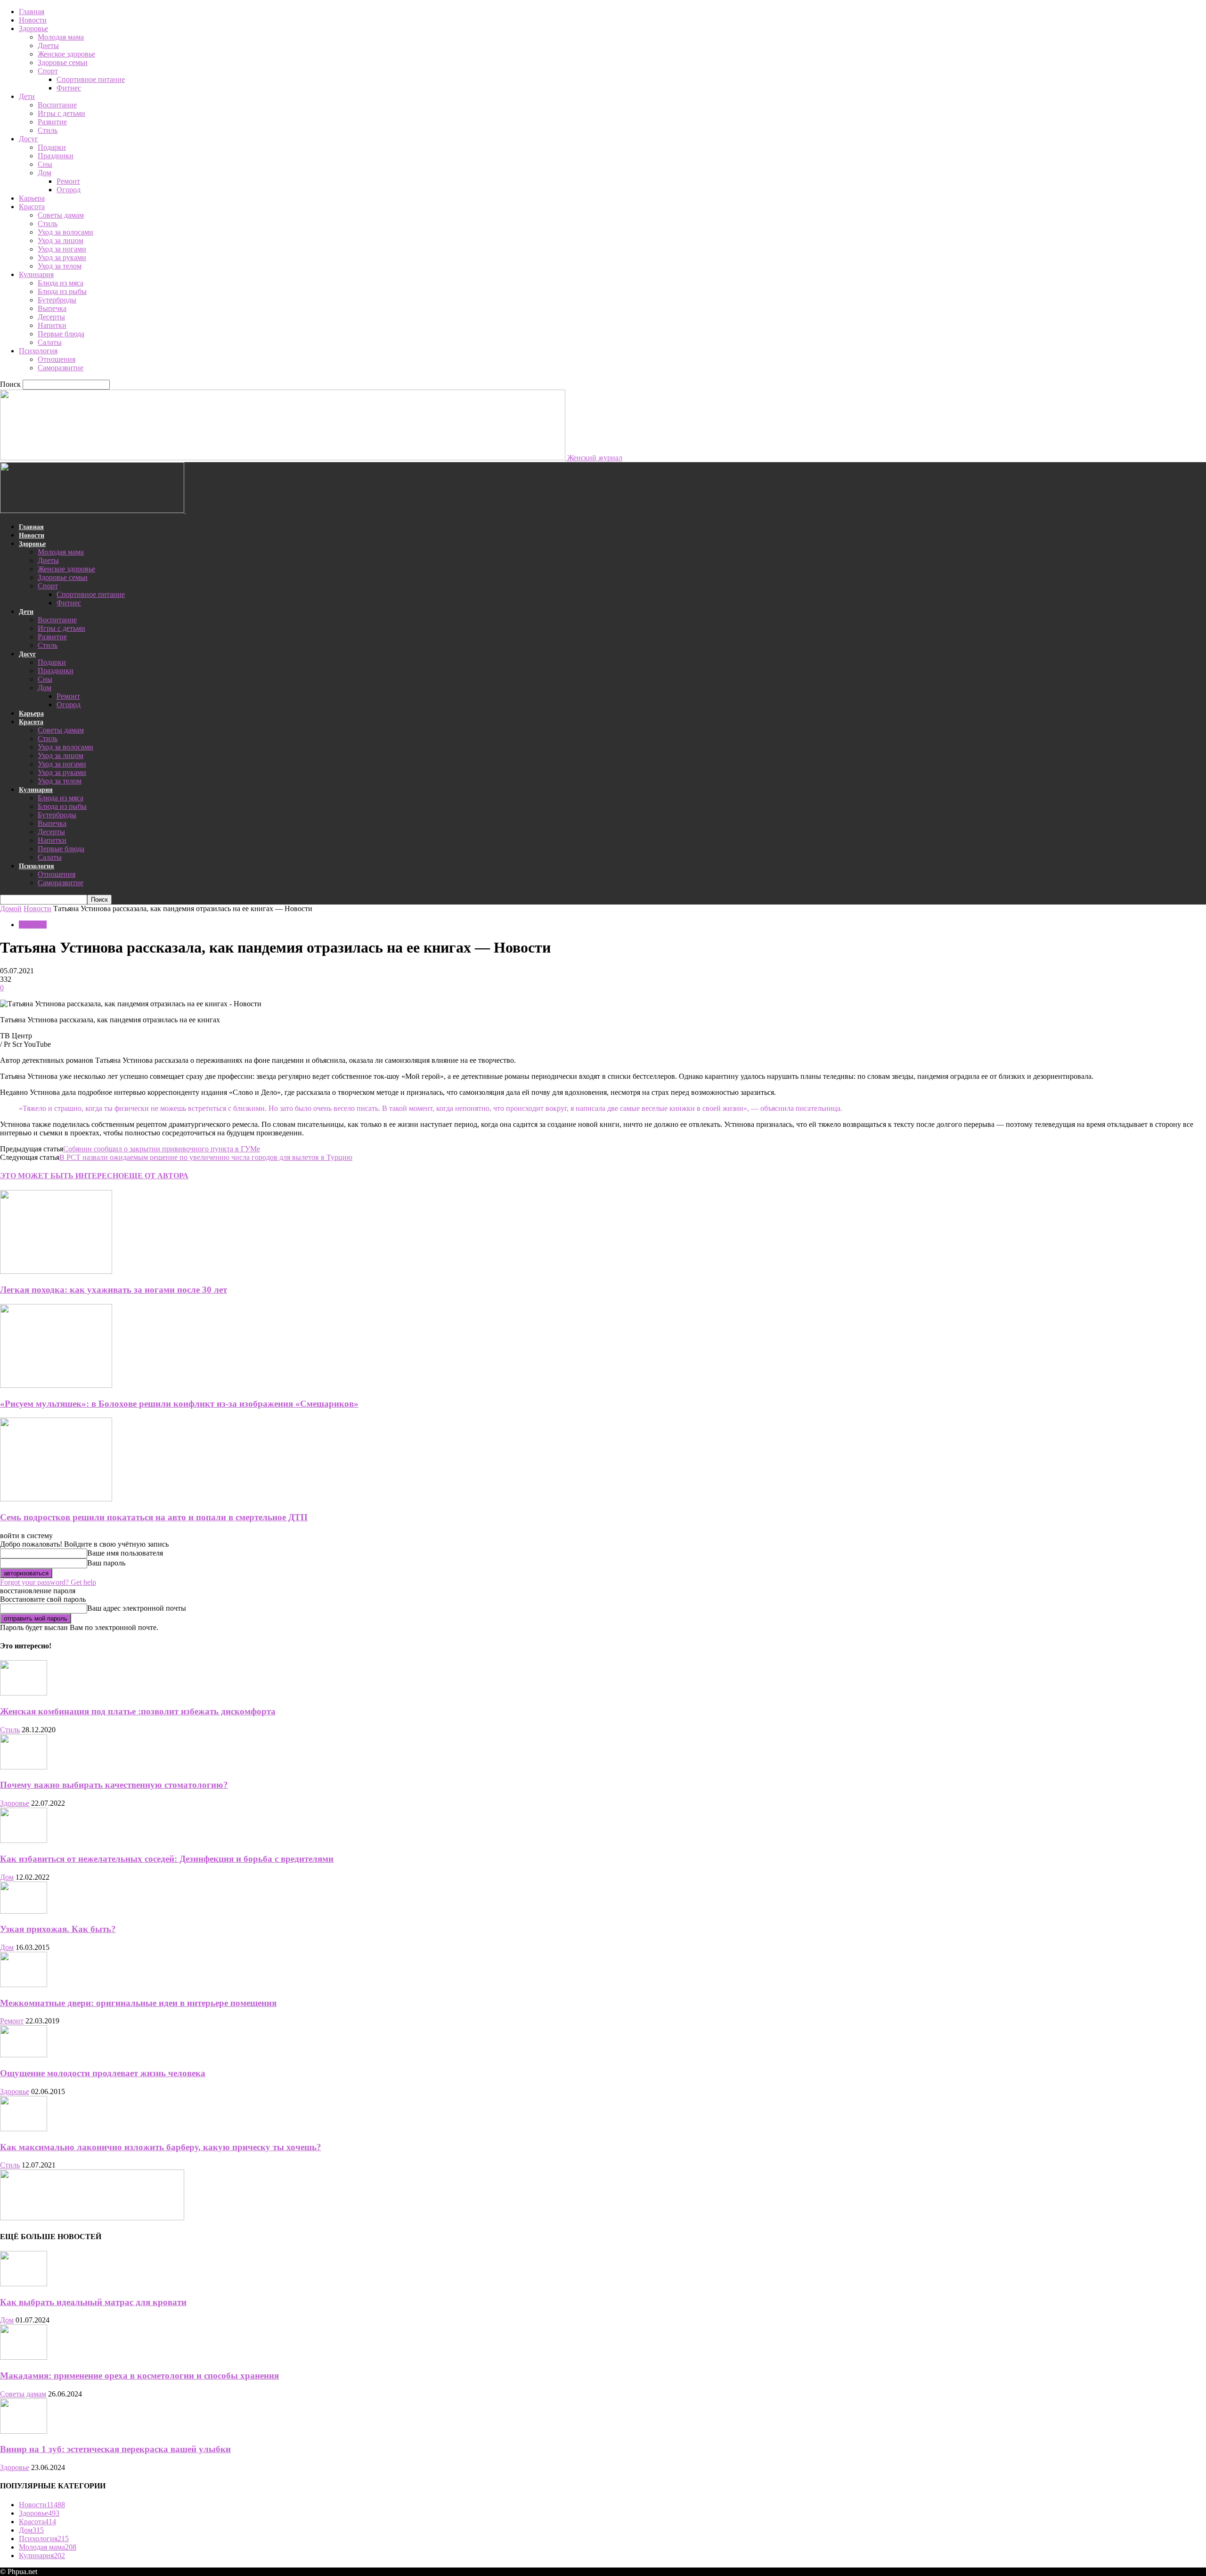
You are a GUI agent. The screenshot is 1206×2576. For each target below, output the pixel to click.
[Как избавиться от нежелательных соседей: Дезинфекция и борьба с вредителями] (24, 1840)
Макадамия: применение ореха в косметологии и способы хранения (139, 2376)
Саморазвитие (61, 368)
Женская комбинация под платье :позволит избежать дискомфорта (138, 1711)
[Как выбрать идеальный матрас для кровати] (24, 2284)
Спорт (48, 71)
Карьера (32, 198)
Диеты (48, 45)
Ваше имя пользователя (125, 1553)
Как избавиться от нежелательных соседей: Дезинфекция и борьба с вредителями (167, 1859)
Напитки (52, 325)
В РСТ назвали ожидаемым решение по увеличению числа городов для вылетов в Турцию (206, 1157)
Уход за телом (60, 266)
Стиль (48, 130)
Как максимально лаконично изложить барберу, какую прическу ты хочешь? (161, 2147)
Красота (32, 207)
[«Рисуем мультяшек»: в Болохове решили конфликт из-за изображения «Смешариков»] (56, 1385)
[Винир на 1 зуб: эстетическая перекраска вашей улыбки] (24, 2431)
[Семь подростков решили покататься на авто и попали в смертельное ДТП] (56, 1499)
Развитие (52, 122)
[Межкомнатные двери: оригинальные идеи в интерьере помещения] (24, 1985)
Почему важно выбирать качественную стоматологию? (114, 1785)
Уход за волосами (65, 232)
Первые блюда (61, 334)
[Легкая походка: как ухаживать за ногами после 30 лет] (56, 1271)
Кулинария (36, 274)
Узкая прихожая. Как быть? (58, 1929)
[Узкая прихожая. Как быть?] (24, 1911)
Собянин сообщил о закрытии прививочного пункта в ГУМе (162, 1149)
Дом (45, 173)
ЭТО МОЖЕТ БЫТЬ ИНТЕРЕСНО (62, 1176)
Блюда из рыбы (62, 291)
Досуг (29, 139)
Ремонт (68, 181)
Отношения (57, 359)
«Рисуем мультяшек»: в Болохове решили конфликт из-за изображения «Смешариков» (179, 1404)
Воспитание (57, 105)
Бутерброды (57, 300)
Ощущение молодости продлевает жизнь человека (103, 2073)
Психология (38, 351)
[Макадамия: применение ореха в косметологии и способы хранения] (24, 2357)
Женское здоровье (66, 54)
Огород (69, 190)
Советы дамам (61, 215)
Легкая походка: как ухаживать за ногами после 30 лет (114, 1290)
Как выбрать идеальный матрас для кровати (93, 2302)
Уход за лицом (61, 240)
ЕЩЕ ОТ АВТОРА (156, 1176)
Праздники (56, 156)
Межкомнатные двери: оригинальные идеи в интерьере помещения (138, 2003)
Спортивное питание (91, 79)
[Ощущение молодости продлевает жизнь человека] (24, 2055)
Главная (32, 12)
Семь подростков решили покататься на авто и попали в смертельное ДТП (154, 1517)
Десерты (51, 317)
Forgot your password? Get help (48, 1582)
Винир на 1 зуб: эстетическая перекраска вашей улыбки (115, 2449)
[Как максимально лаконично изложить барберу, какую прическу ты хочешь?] (24, 2129)
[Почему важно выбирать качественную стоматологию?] (24, 1767)
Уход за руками (62, 257)
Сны (45, 164)
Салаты (50, 342)
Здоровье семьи (63, 62)
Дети (27, 96)
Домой (11, 909)
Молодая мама (61, 37)
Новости (33, 20)
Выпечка (52, 308)
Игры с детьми (61, 113)
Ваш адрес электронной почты (137, 1608)
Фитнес (69, 88)
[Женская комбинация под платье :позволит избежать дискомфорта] (24, 1693)
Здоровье (33, 29)
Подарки (52, 147)
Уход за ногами (62, 249)
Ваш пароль (106, 1563)
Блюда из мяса (61, 283)
